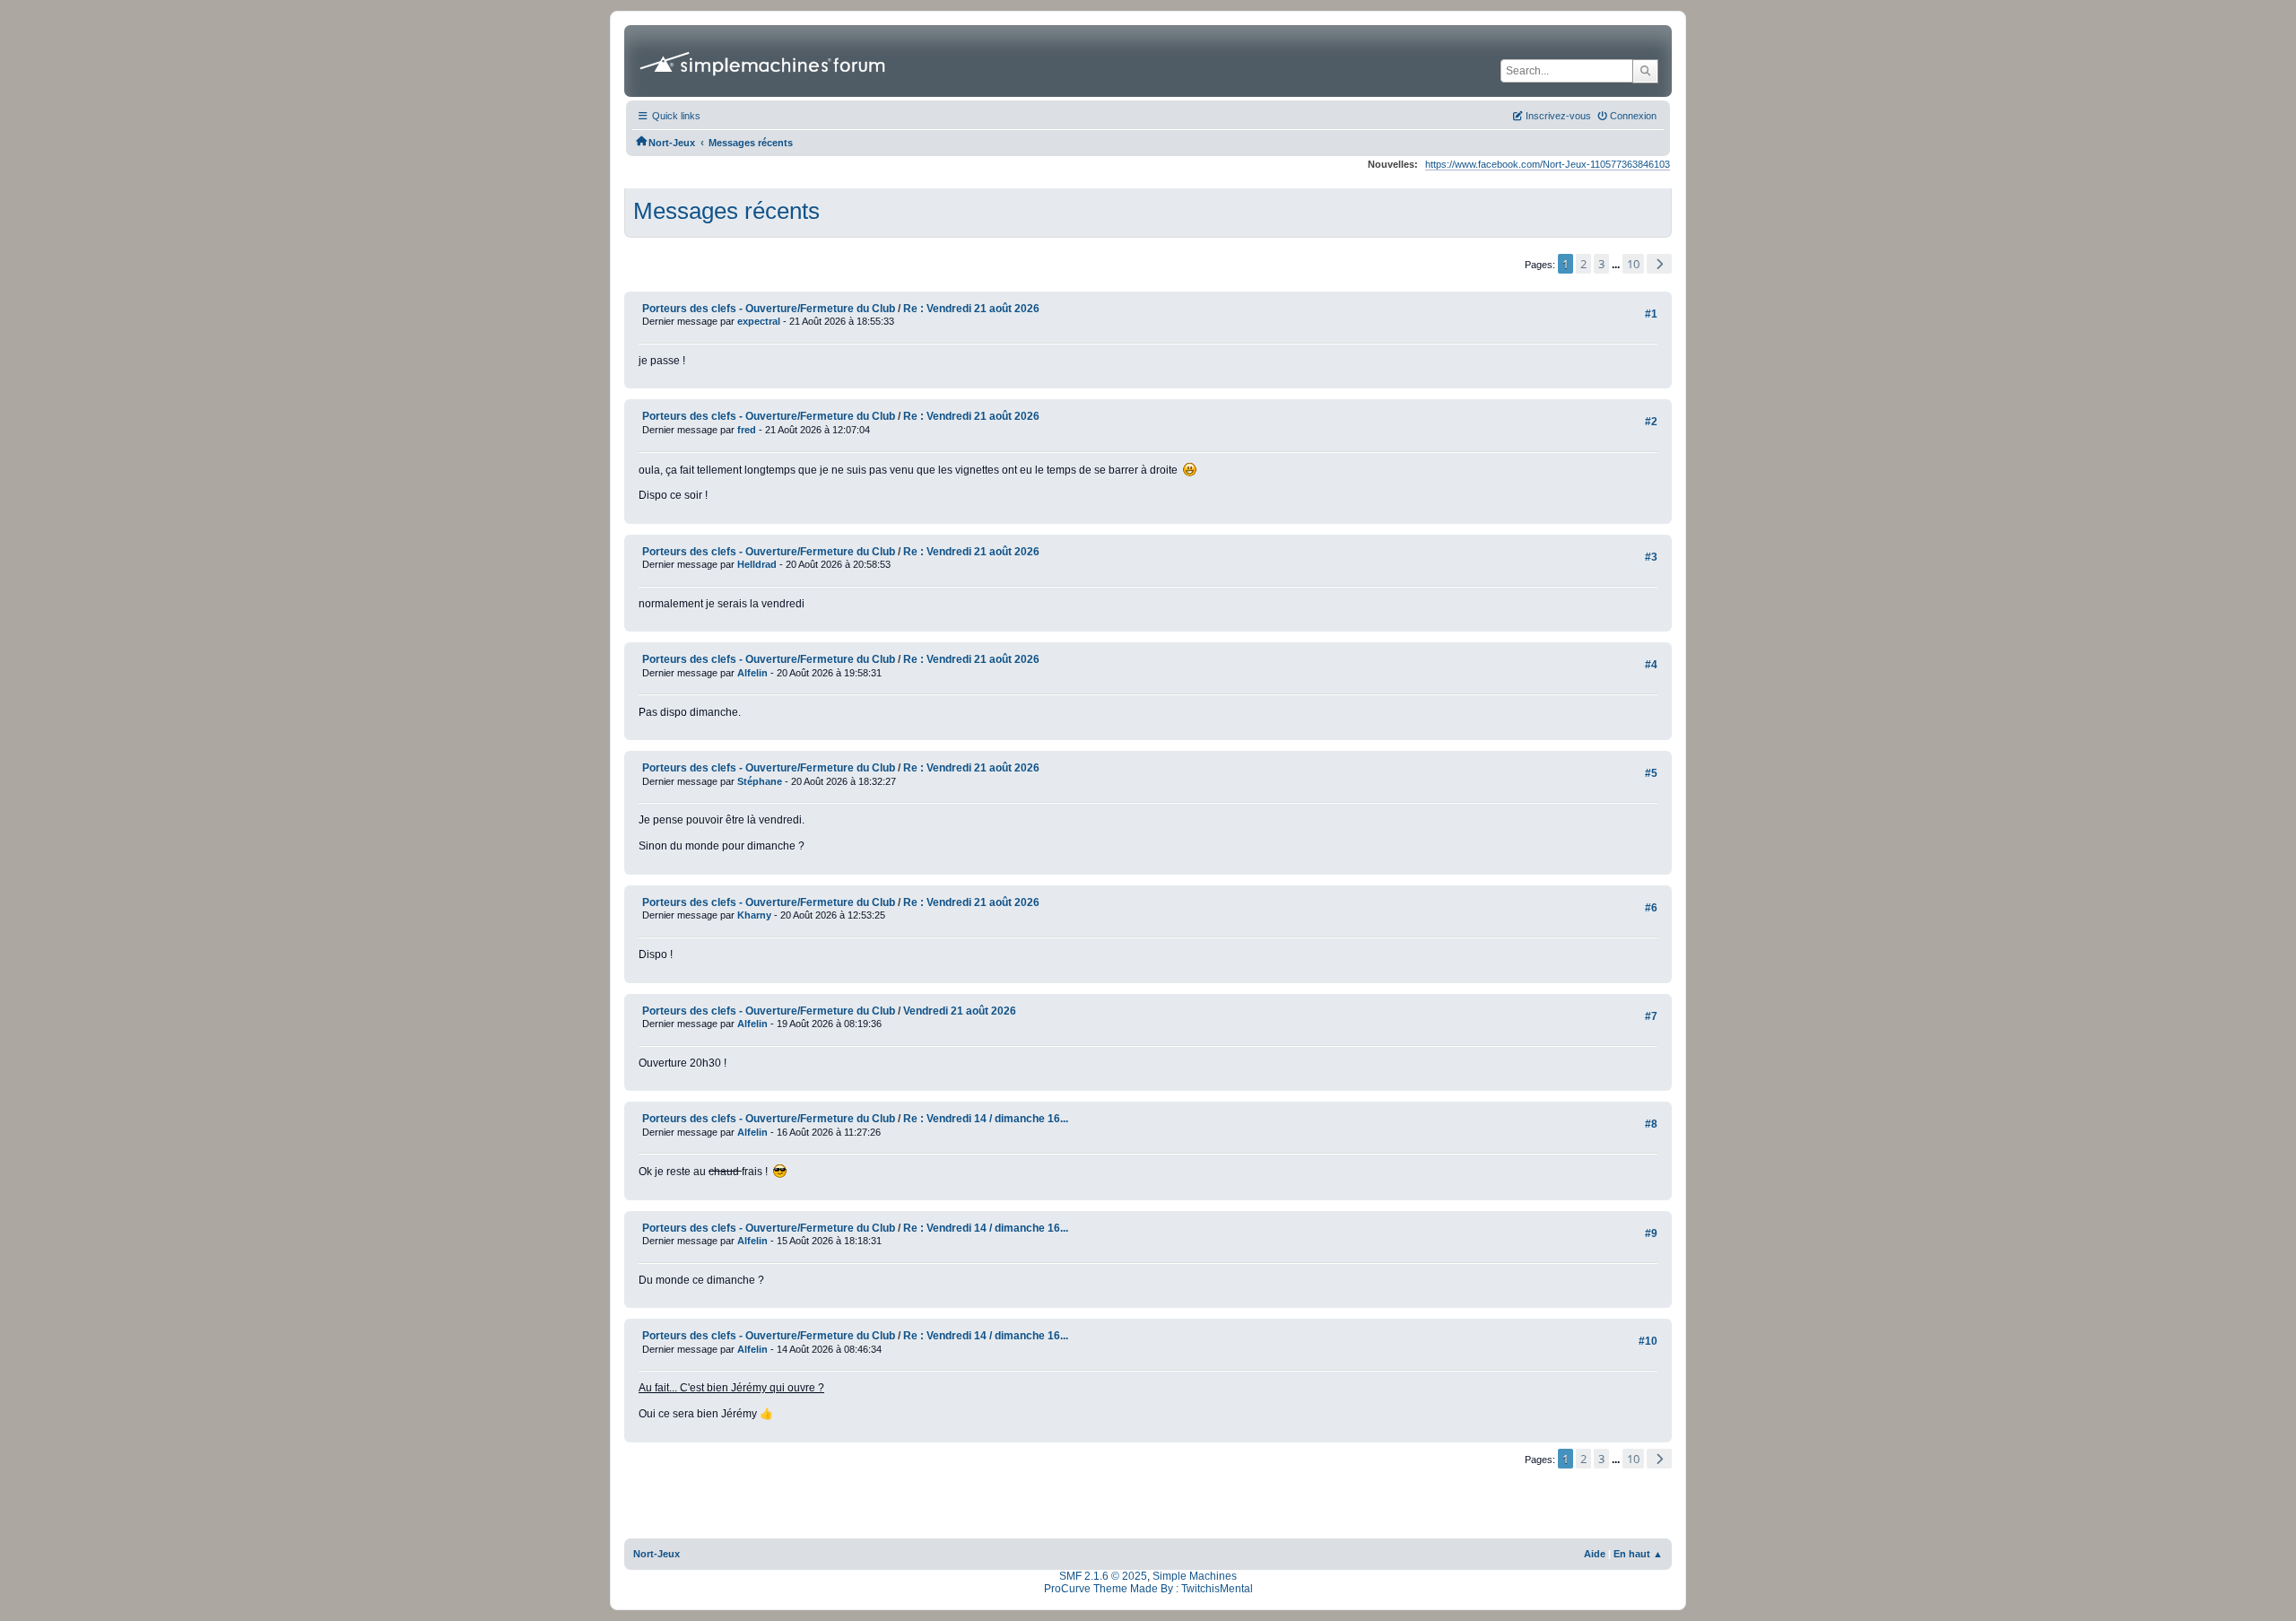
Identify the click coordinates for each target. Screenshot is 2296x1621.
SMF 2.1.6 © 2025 (1103, 1576)
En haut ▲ (1638, 1554)
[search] (1645, 71)
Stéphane (760, 781)
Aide (1595, 1554)
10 (1633, 264)
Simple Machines (1195, 1576)
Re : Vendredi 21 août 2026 (971, 309)
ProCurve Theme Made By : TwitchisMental (1148, 1589)
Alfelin (752, 673)
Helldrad (757, 564)
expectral (759, 321)
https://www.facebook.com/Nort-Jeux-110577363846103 (1548, 164)
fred (747, 430)
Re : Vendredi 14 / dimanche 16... (986, 1119)
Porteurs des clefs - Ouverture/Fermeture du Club (769, 309)
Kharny (754, 915)
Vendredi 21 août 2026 (960, 1011)
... (1617, 265)
